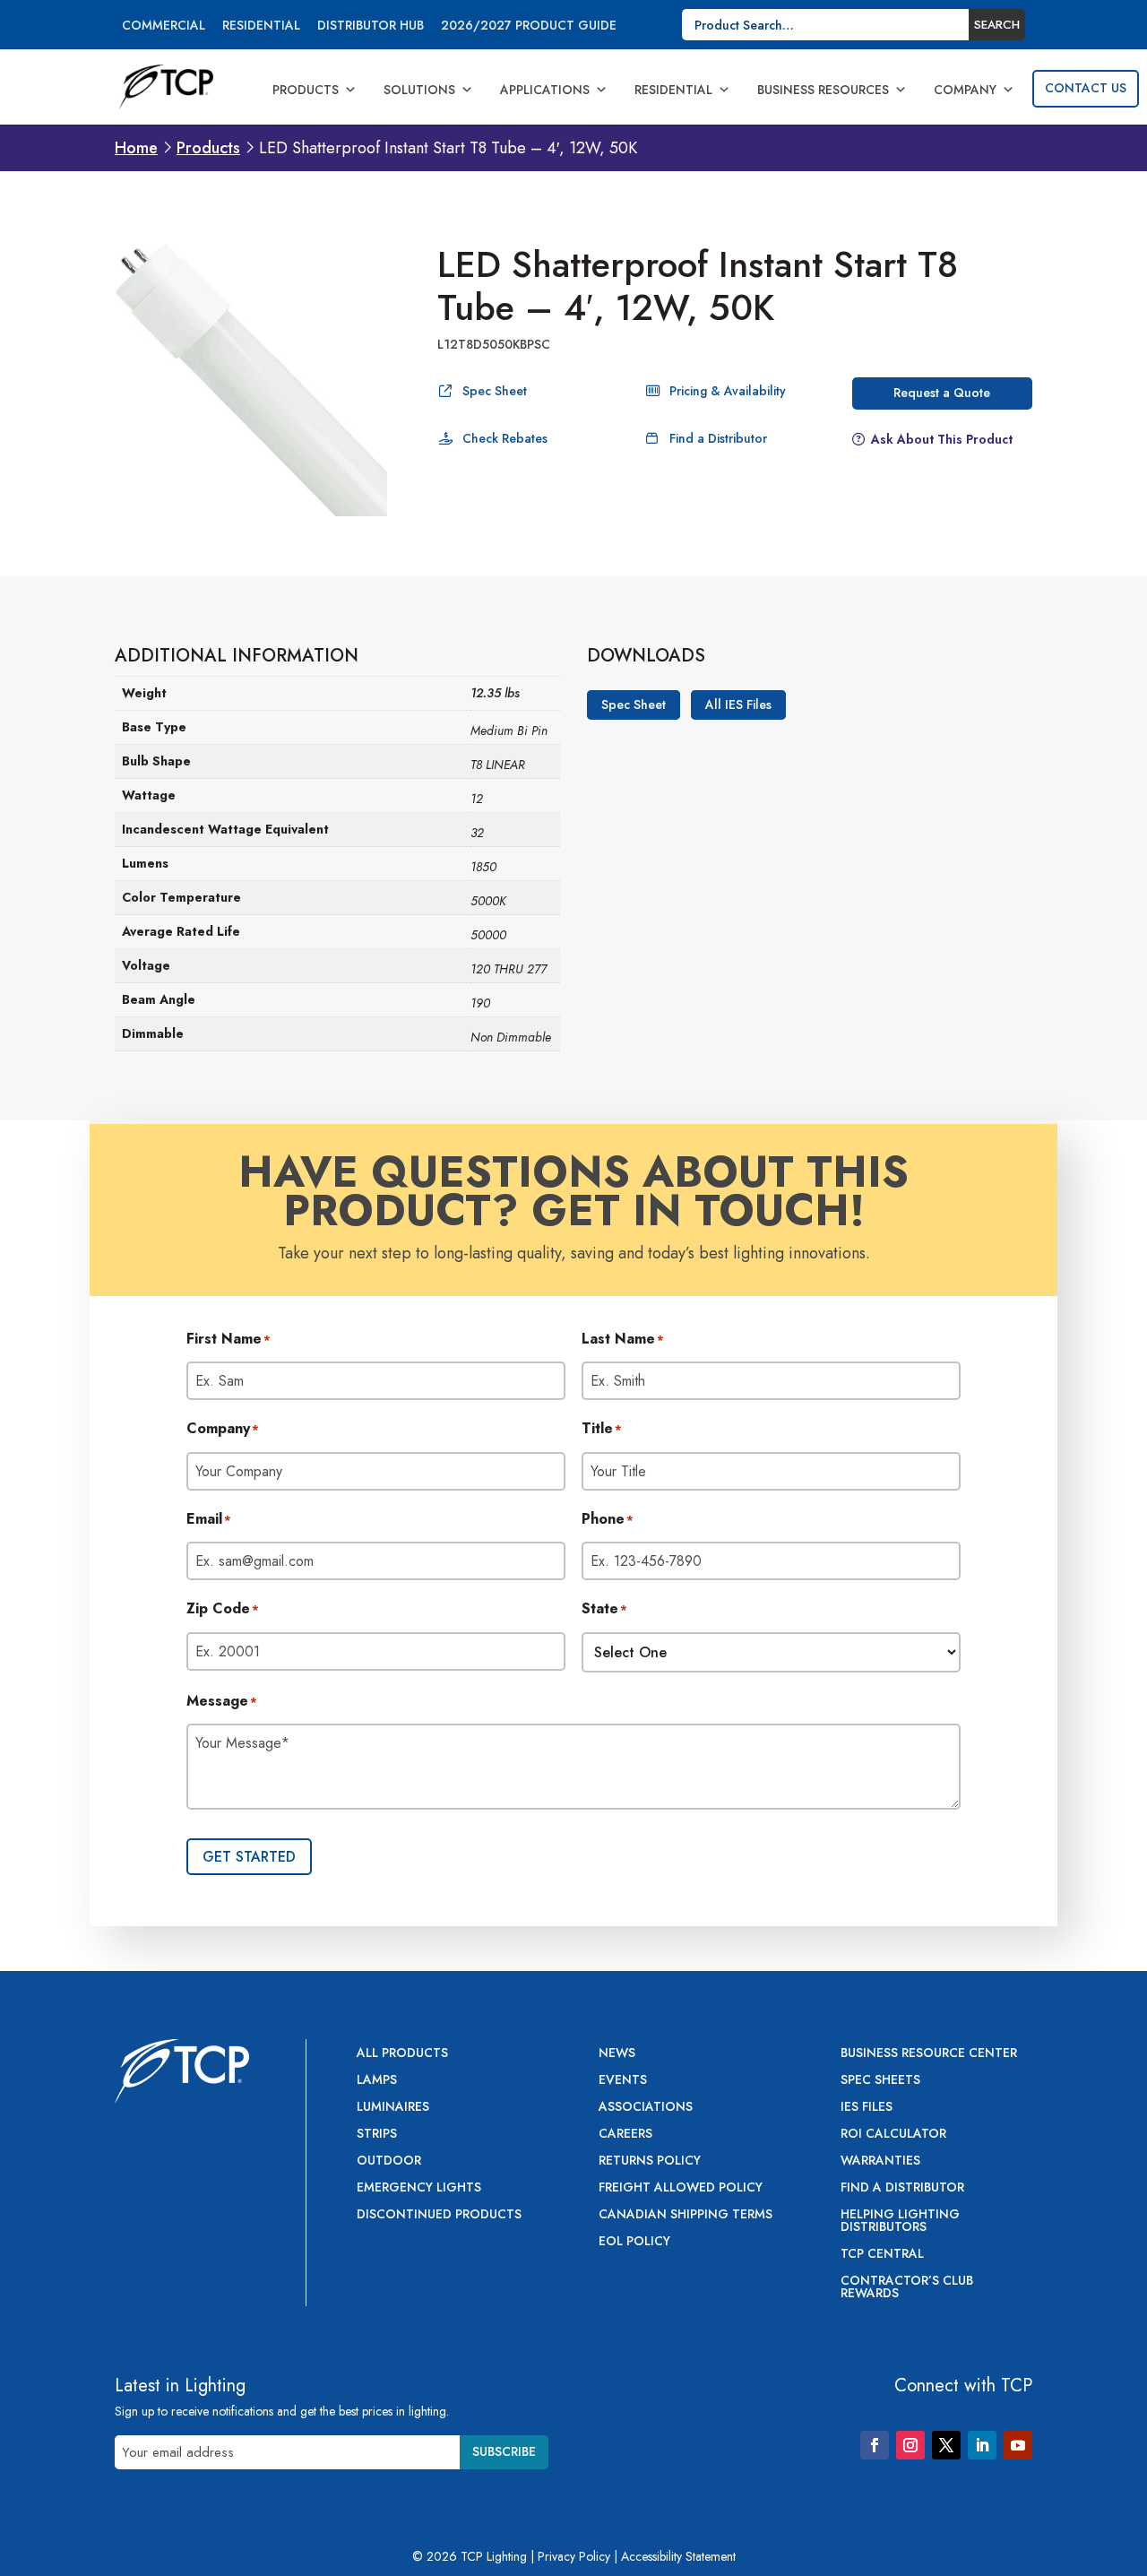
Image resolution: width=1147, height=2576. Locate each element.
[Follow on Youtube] (1018, 2445)
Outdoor (389, 2161)
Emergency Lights (419, 2188)
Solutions (419, 90)
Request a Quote (942, 393)
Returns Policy (650, 2161)
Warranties (880, 2161)
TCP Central (882, 2255)
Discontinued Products (439, 2215)
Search (997, 25)
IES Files (867, 2108)
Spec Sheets (880, 2081)
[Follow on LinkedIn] (982, 2445)
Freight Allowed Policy (681, 2188)
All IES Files (738, 705)
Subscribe (504, 2451)
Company (965, 90)
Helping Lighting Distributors (900, 2222)
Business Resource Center (929, 2054)
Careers (625, 2135)
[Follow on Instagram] (910, 2445)
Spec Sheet (495, 391)
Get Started (249, 1857)
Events (623, 2081)
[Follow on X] (946, 2445)
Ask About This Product (942, 439)
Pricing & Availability (728, 391)
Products (306, 90)
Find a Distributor (718, 438)
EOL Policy (634, 2242)
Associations (646, 2108)
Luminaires (393, 2108)
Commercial (164, 26)
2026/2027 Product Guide (529, 26)
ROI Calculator (893, 2135)
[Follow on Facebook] (875, 2445)
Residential (261, 26)
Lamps (377, 2081)
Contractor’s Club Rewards (907, 2288)
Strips (377, 2135)
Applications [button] (545, 90)
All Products (402, 2054)
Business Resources (823, 90)
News (617, 2054)
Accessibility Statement (678, 2556)
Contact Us (1086, 88)
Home (136, 148)
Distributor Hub (371, 26)
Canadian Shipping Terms (686, 2215)
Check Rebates (505, 438)
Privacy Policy (574, 2556)
